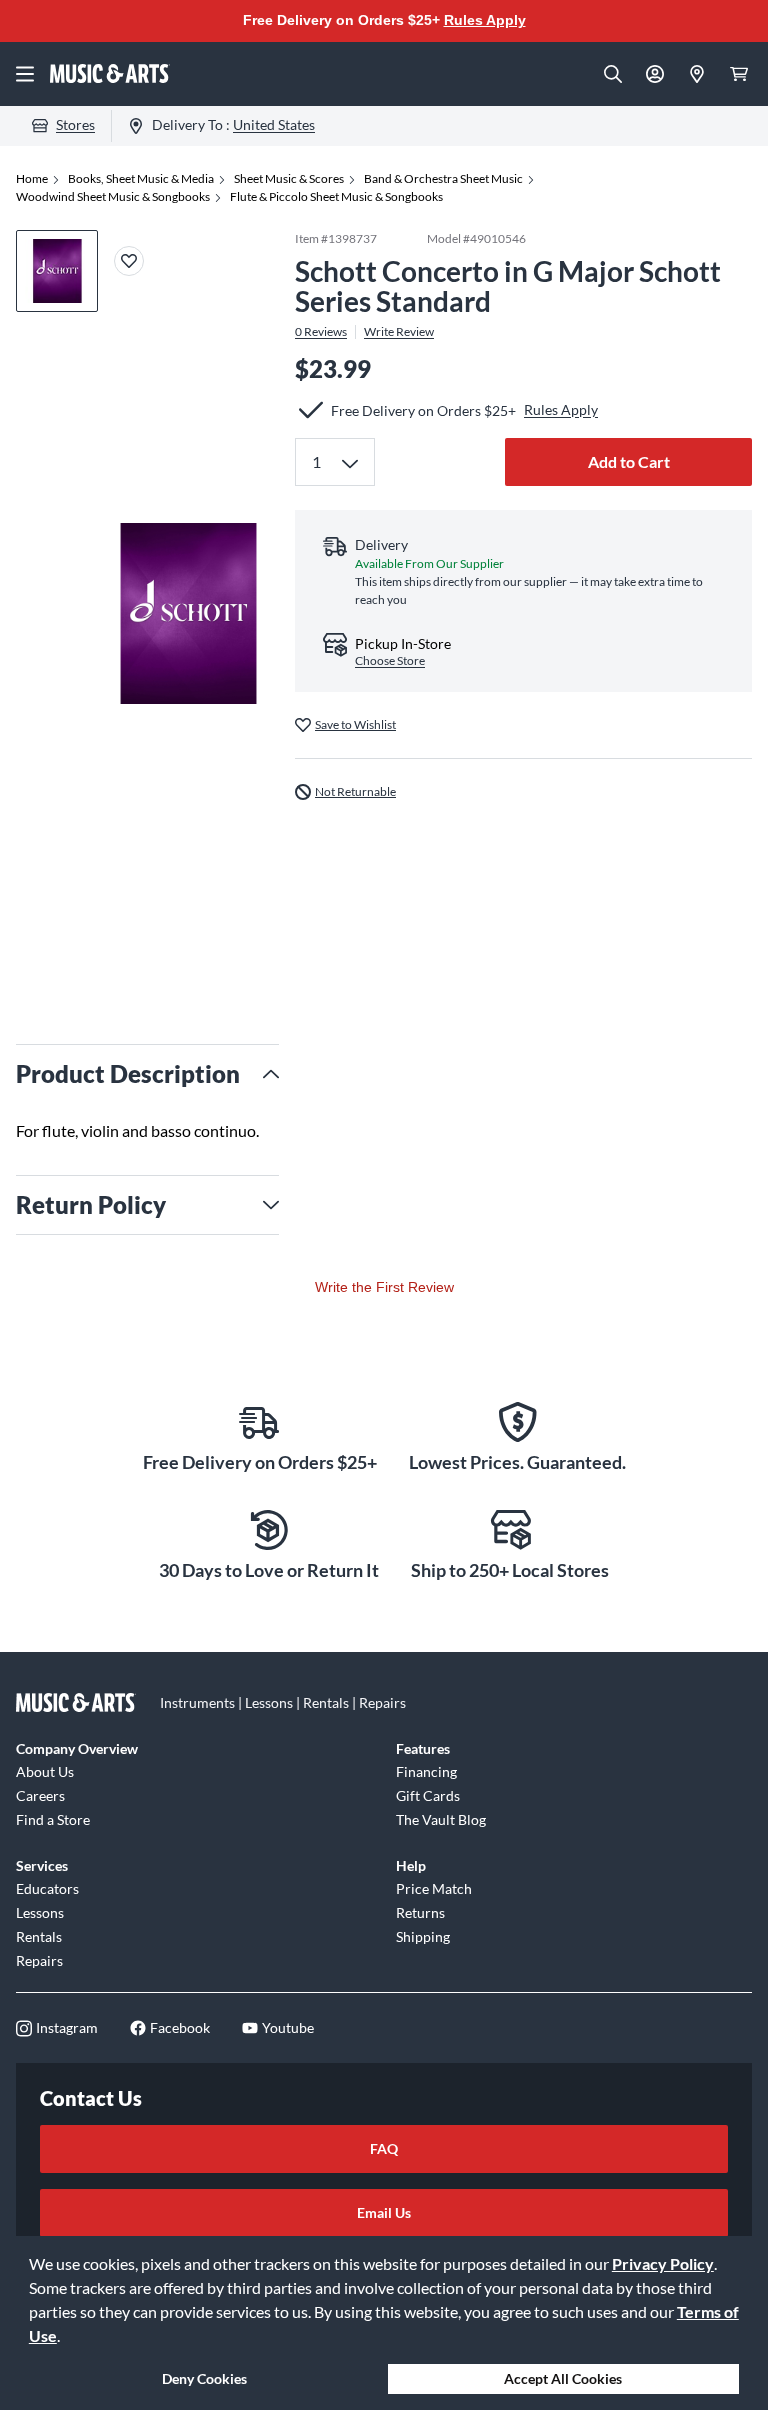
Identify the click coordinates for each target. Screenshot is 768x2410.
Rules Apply (485, 20)
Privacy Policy (663, 2263)
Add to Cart (629, 461)
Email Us (384, 2212)
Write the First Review (384, 1287)
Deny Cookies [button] (204, 2378)
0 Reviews (321, 332)
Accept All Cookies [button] (563, 2378)
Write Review (399, 332)
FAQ (384, 2148)
